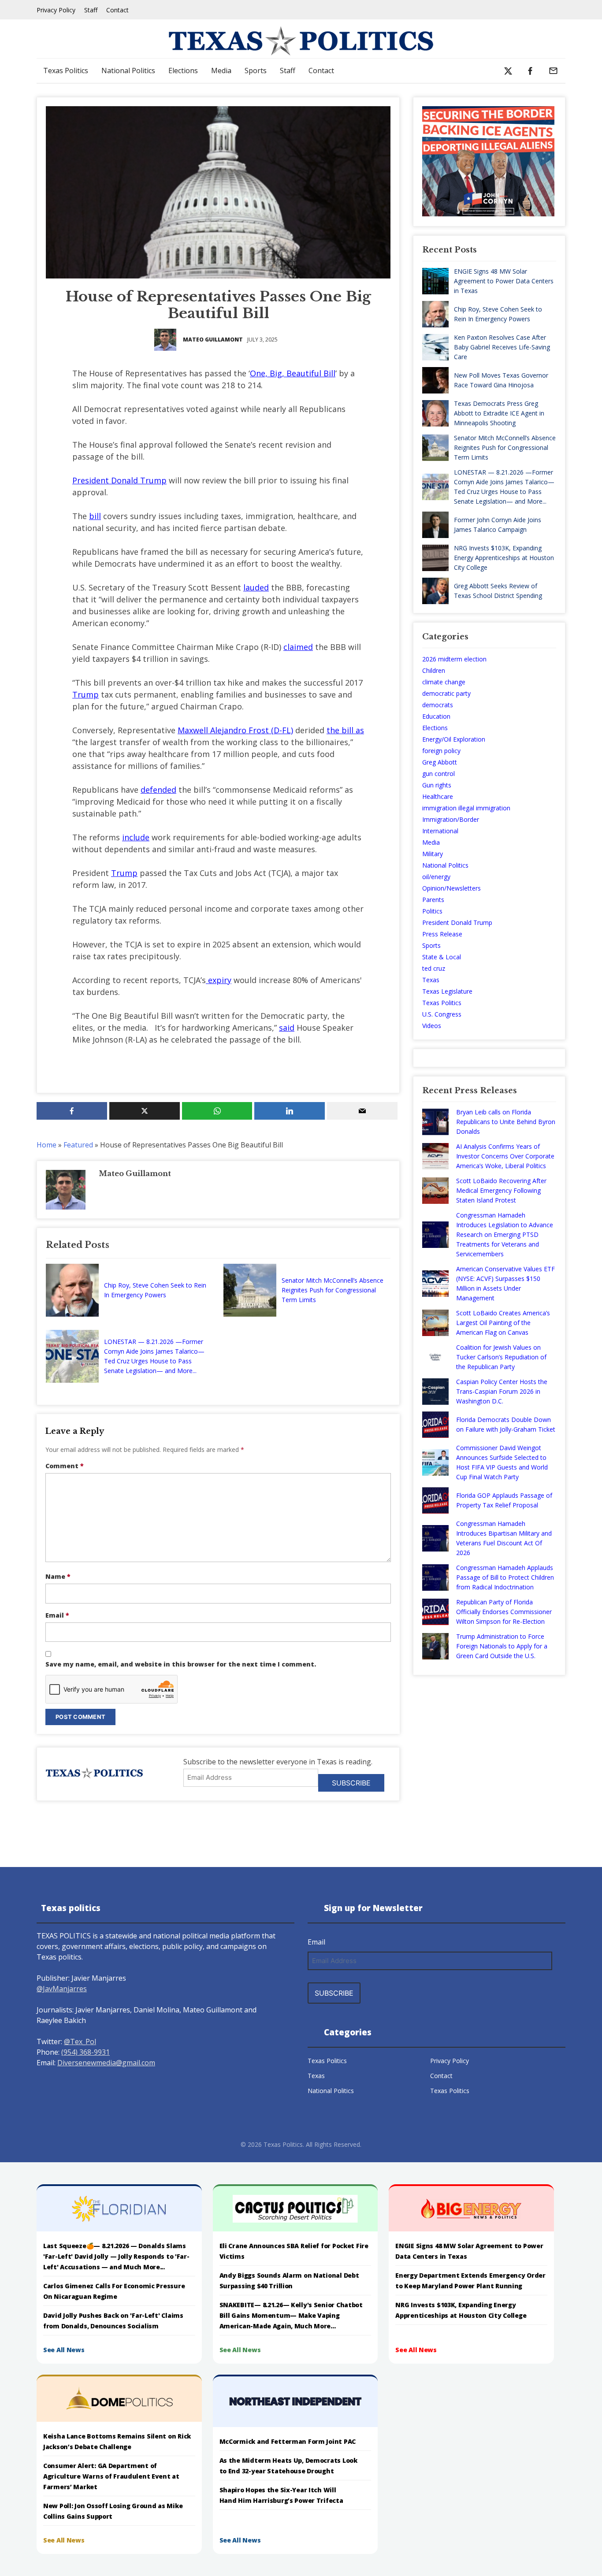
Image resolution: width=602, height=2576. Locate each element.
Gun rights (437, 785)
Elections (183, 71)
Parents (433, 900)
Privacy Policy (56, 10)
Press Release (442, 934)
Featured (78, 1145)
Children (434, 670)
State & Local (442, 957)
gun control (438, 774)
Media (221, 71)
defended (158, 790)
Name (58, 1576)
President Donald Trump (119, 480)
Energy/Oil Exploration (454, 739)
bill (95, 516)
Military (433, 854)
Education (436, 716)
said (287, 1028)
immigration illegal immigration (466, 808)
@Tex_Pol (80, 2041)
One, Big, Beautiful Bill (293, 373)
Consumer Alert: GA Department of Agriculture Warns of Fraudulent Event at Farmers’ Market (111, 2476)
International (440, 831)
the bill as (345, 730)
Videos (432, 1026)
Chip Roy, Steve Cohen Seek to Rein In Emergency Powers (155, 1290)
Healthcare (438, 796)
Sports (256, 71)
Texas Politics (66, 71)
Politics (432, 911)
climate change (444, 682)
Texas (431, 980)
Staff (91, 10)
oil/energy (436, 877)
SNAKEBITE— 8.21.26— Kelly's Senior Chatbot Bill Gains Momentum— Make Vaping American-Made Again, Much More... (291, 2315)
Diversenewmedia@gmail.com (106, 2063)
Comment (65, 1466)
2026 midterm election (454, 659)
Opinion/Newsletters (451, 888)
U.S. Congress (442, 1014)
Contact (117, 10)
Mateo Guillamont (213, 340)
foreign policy (441, 751)
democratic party (446, 693)
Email (57, 1615)
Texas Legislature (447, 991)
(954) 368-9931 (85, 2052)
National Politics (128, 71)
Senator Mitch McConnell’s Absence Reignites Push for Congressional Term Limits (333, 1290)
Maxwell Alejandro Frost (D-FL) (235, 730)
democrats (438, 705)
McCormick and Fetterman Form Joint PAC (288, 2441)
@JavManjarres (62, 1989)
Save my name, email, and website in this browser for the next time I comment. (181, 1664)
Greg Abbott (440, 762)
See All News (64, 2350)
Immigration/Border (451, 819)
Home (46, 1145)
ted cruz (434, 968)
